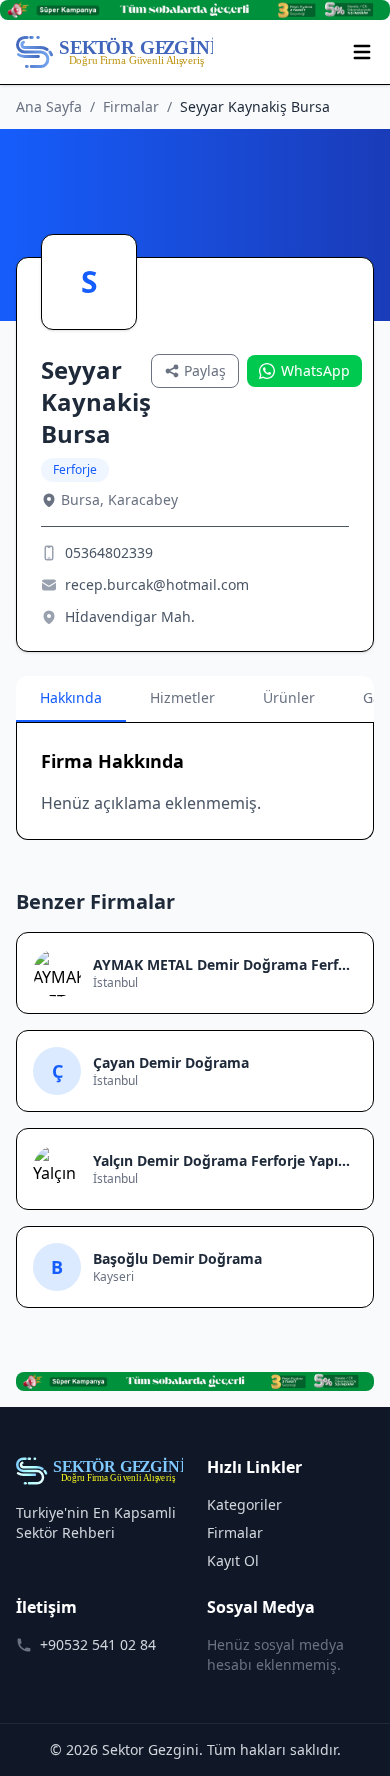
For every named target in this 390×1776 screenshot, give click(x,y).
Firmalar (131, 106)
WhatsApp (315, 370)
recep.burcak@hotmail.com (157, 584)
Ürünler (289, 697)
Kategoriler (244, 1504)
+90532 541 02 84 (98, 1644)
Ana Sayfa (49, 106)
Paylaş (205, 370)
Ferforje (75, 469)
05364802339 (109, 552)
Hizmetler (182, 697)
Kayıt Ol (233, 1560)
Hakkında (71, 697)
